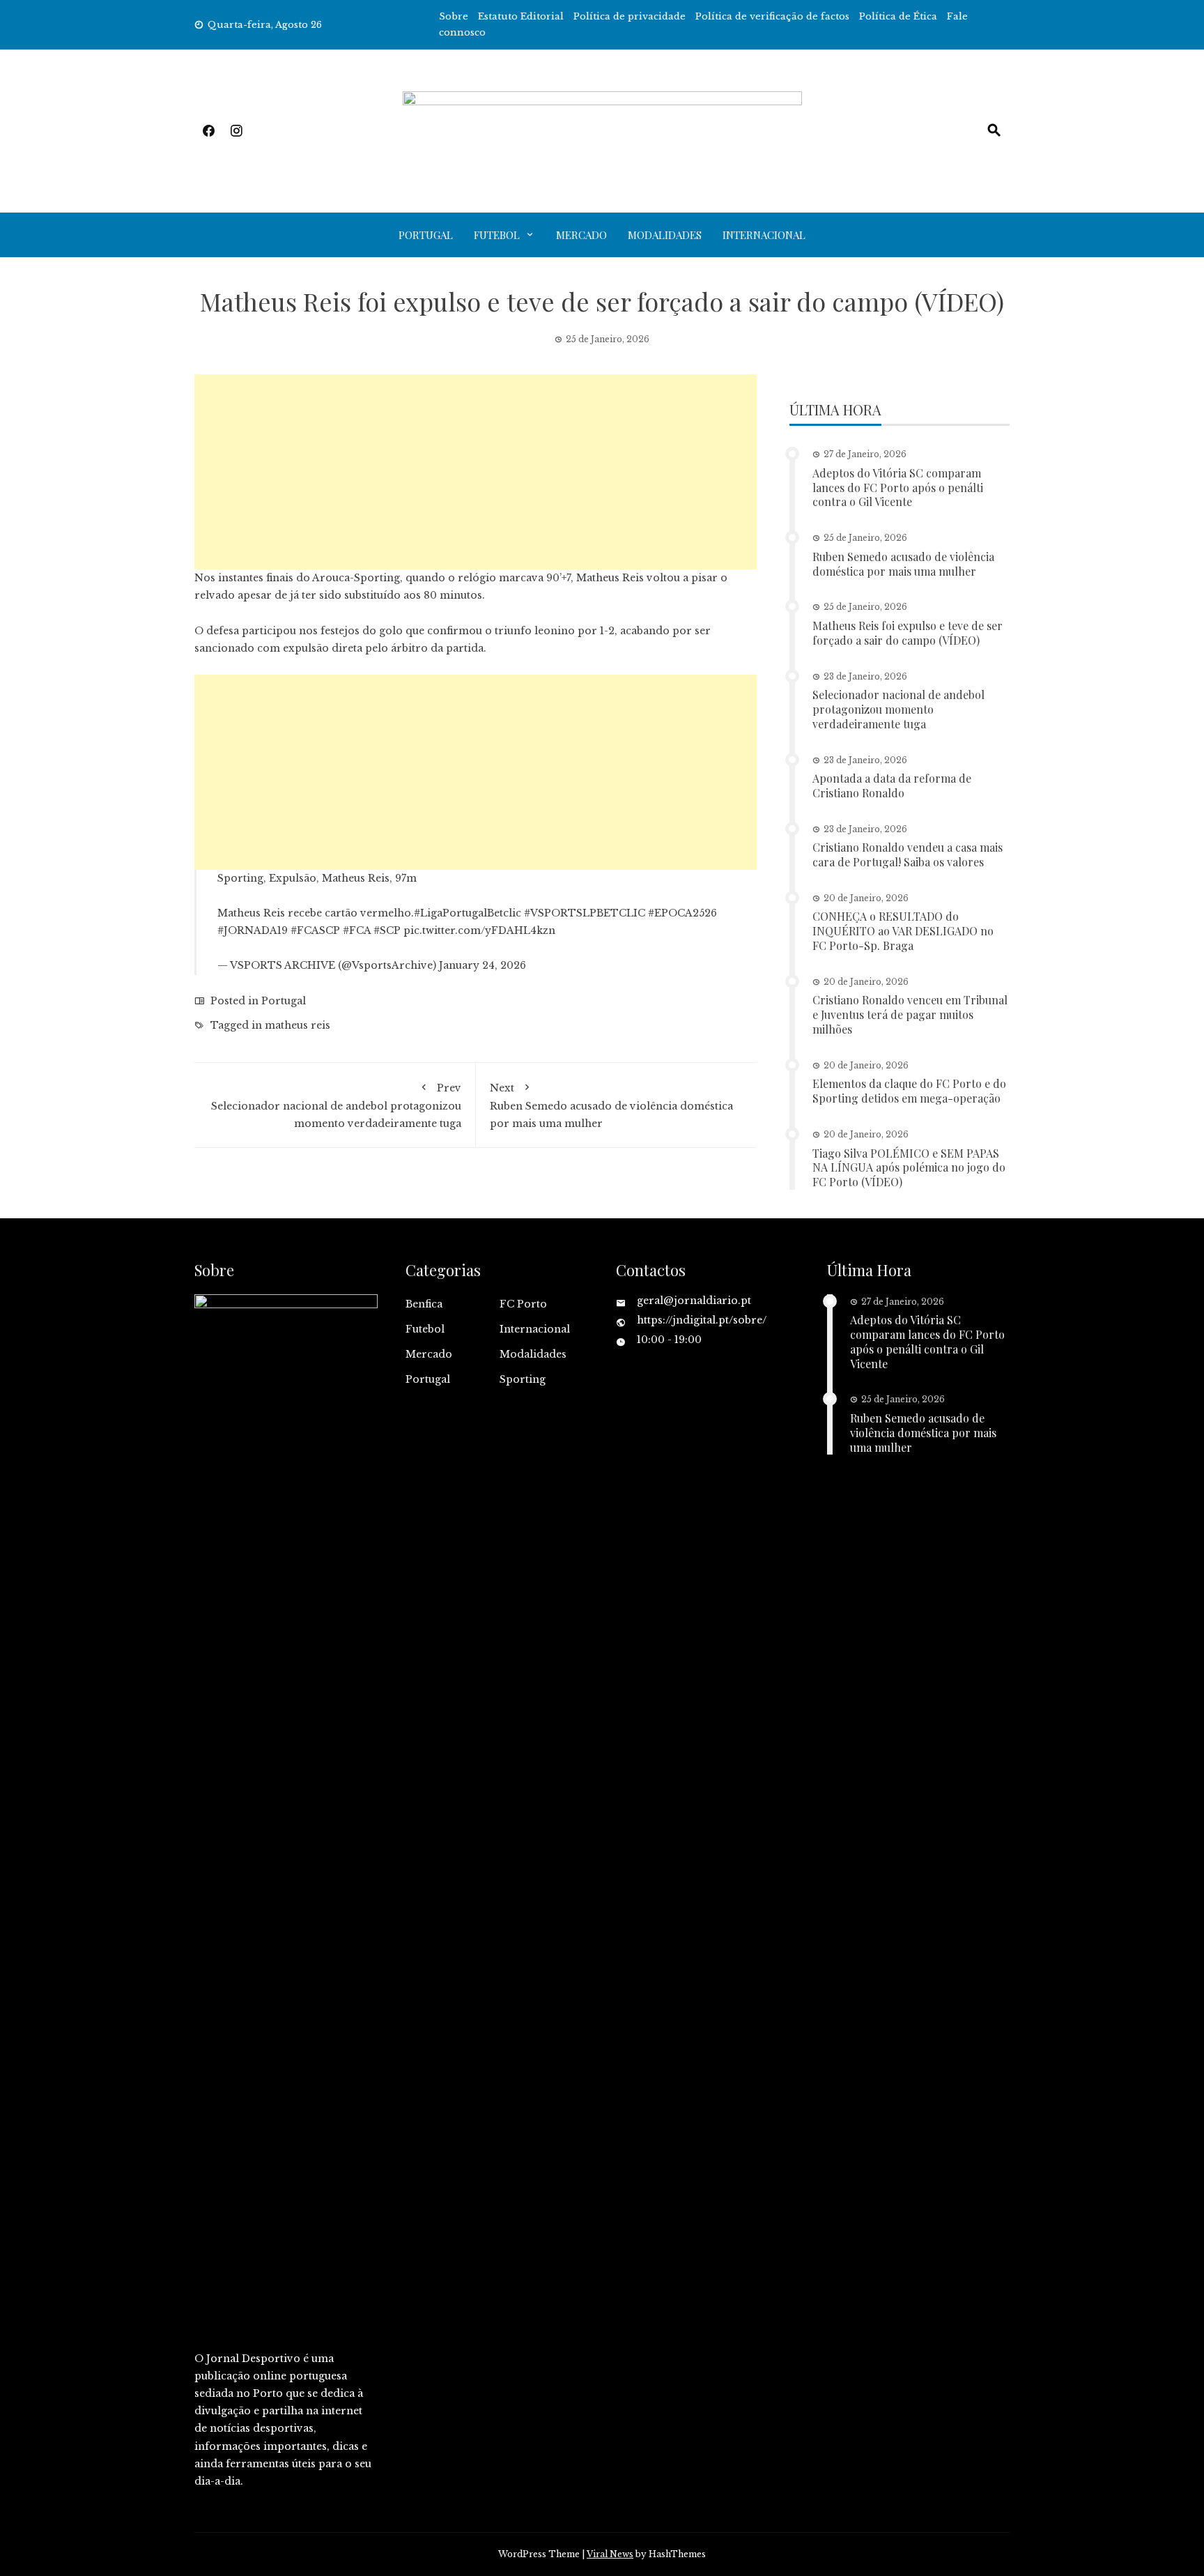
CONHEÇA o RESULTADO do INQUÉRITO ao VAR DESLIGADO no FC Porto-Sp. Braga (903, 931)
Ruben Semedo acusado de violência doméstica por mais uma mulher (611, 1106)
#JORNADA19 (253, 930)
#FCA (357, 930)
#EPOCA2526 (682, 913)
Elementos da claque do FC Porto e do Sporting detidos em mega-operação (909, 1091)
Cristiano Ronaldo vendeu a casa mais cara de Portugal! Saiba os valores (908, 854)
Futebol (497, 235)
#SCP (387, 930)
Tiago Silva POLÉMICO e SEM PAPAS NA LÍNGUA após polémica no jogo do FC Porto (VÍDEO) (909, 1168)
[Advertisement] (476, 472)
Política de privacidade (630, 16)
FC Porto (523, 1304)
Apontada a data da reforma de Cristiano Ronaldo (892, 785)
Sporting (523, 1379)
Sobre (454, 16)
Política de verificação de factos (772, 16)
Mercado (581, 235)
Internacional (764, 235)
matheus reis (298, 1025)
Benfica (424, 1304)
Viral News (610, 2554)
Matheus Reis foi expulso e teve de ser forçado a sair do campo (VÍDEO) (908, 633)
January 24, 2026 (483, 965)
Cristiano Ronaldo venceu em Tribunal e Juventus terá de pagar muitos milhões (910, 1014)
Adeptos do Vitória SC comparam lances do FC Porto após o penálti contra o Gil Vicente (898, 488)
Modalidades (665, 235)
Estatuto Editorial (521, 16)
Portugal (426, 235)
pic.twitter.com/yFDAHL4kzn (479, 930)
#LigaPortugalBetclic (468, 913)
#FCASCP (315, 930)
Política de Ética (898, 16)
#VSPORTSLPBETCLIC (585, 913)
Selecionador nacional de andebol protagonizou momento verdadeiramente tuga (336, 1106)
